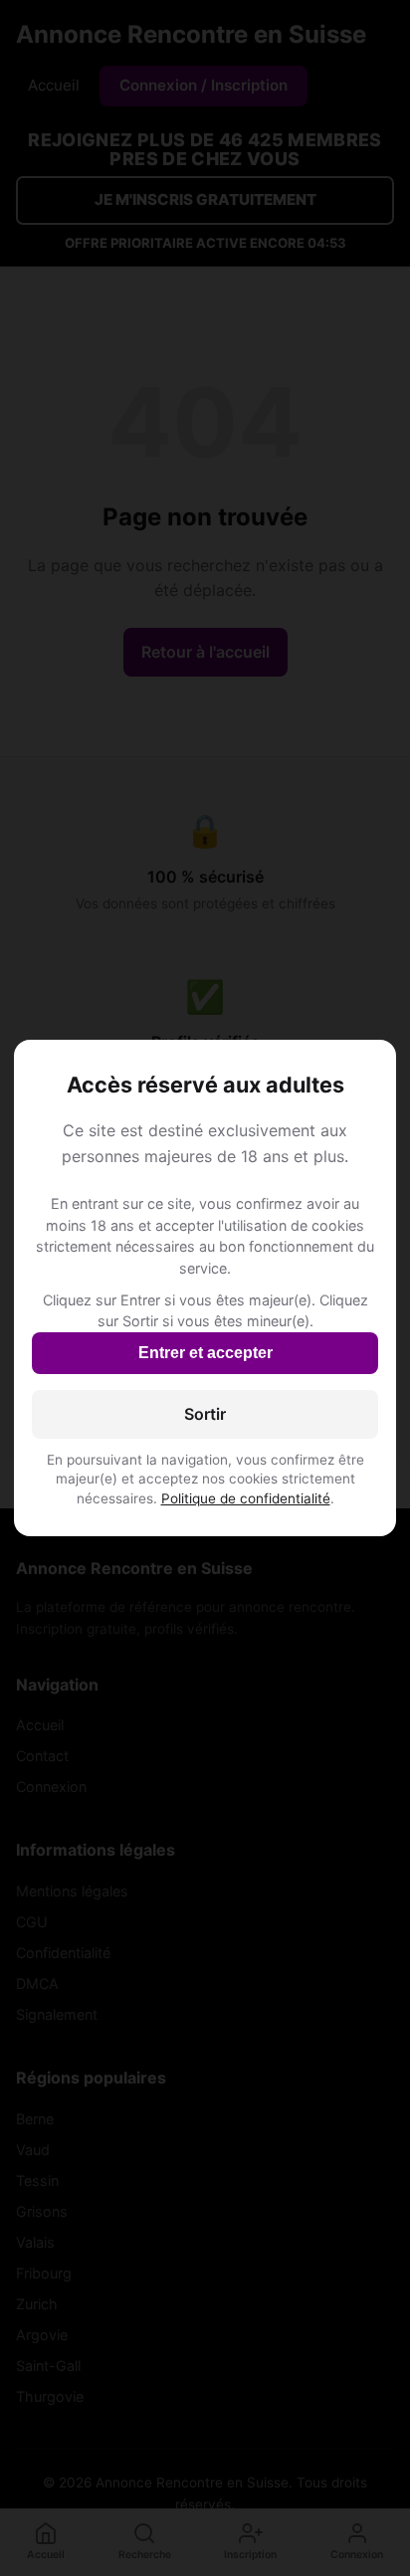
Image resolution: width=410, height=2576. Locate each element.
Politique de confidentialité (246, 1498)
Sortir (205, 1414)
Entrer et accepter (205, 1353)
